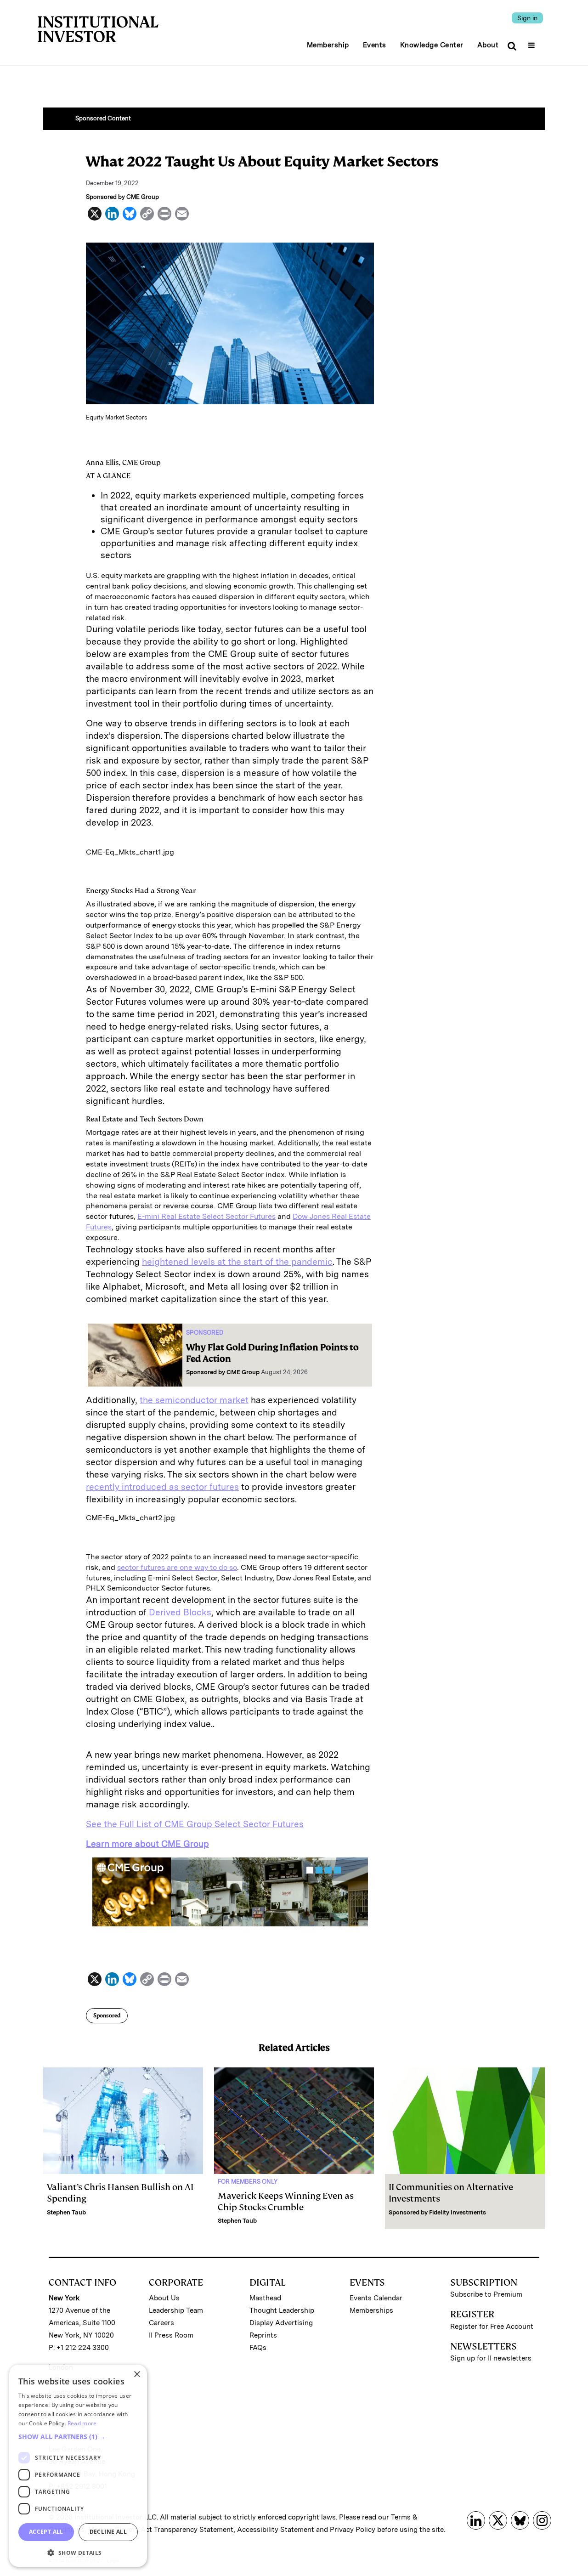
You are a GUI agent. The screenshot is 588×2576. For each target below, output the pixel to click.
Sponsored (107, 2016)
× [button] (137, 2375)
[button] (78, 2437)
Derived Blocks (180, 1612)
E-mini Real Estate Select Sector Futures (206, 1216)
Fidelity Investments (458, 2212)
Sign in (527, 18)
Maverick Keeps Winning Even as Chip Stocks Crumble (286, 2202)
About (488, 45)
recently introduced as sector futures (162, 1487)
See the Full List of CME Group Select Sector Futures (195, 1824)
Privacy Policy (353, 2530)
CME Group (243, 1372)
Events (375, 45)
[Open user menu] (533, 42)
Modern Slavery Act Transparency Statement (161, 2530)
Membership (328, 45)
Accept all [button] (46, 2532)
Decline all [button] (108, 2532)
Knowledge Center (432, 45)
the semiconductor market (194, 1400)
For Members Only (248, 2182)
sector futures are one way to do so (177, 1567)
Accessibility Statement (276, 2530)
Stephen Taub (66, 2212)
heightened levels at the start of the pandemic (237, 1262)
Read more (82, 2423)
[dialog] (78, 2466)
